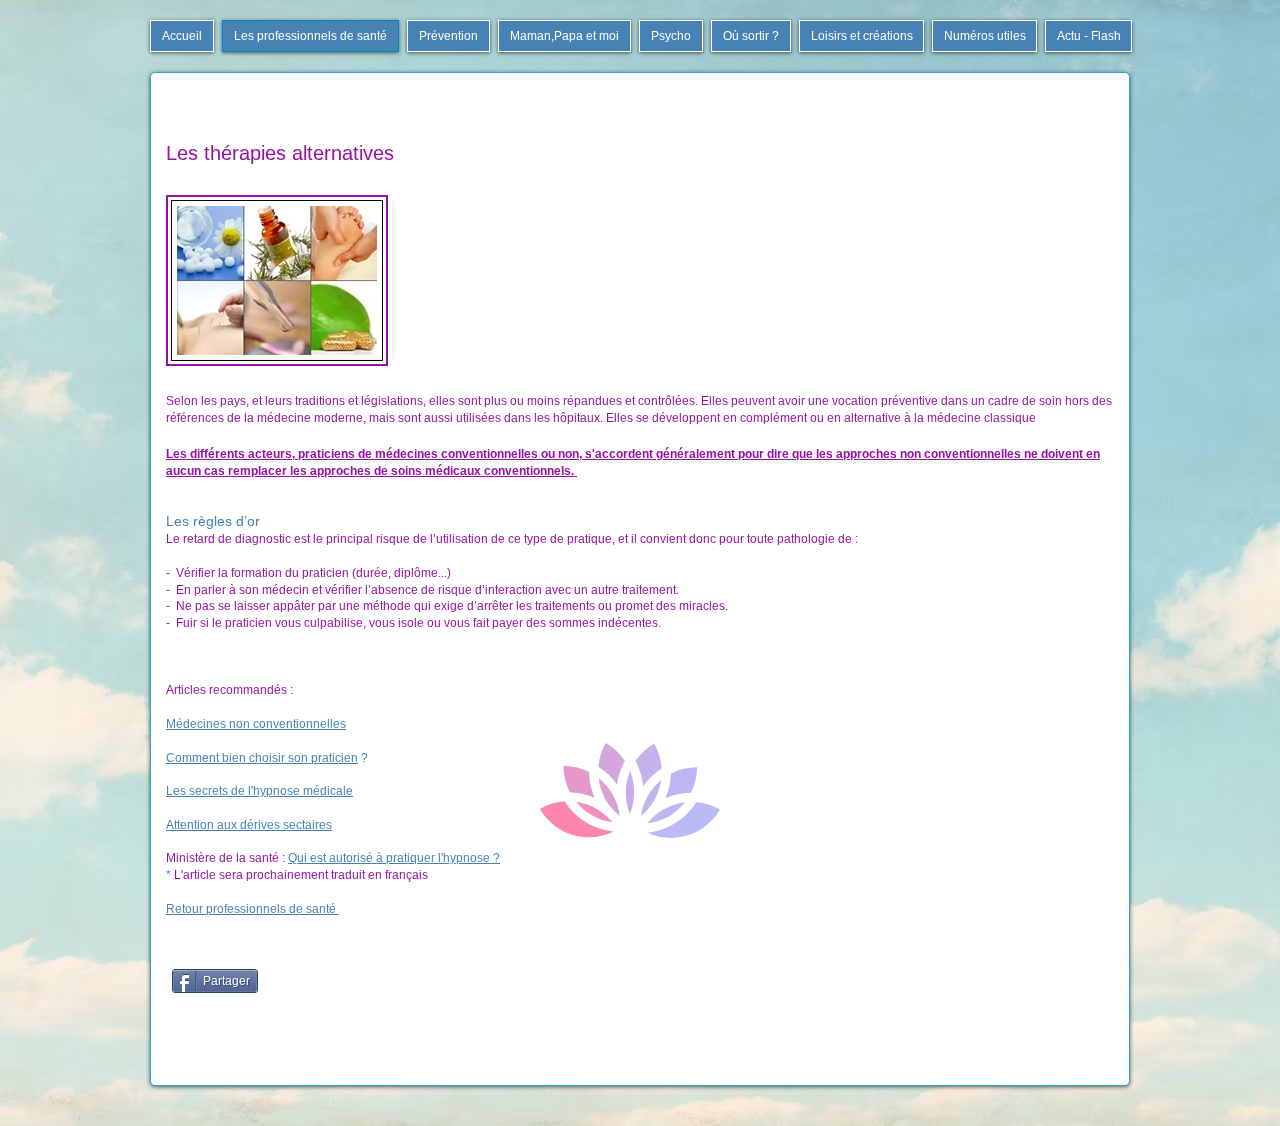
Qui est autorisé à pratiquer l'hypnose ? (394, 858)
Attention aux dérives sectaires (249, 825)
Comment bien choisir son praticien (262, 758)
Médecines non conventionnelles (256, 724)
